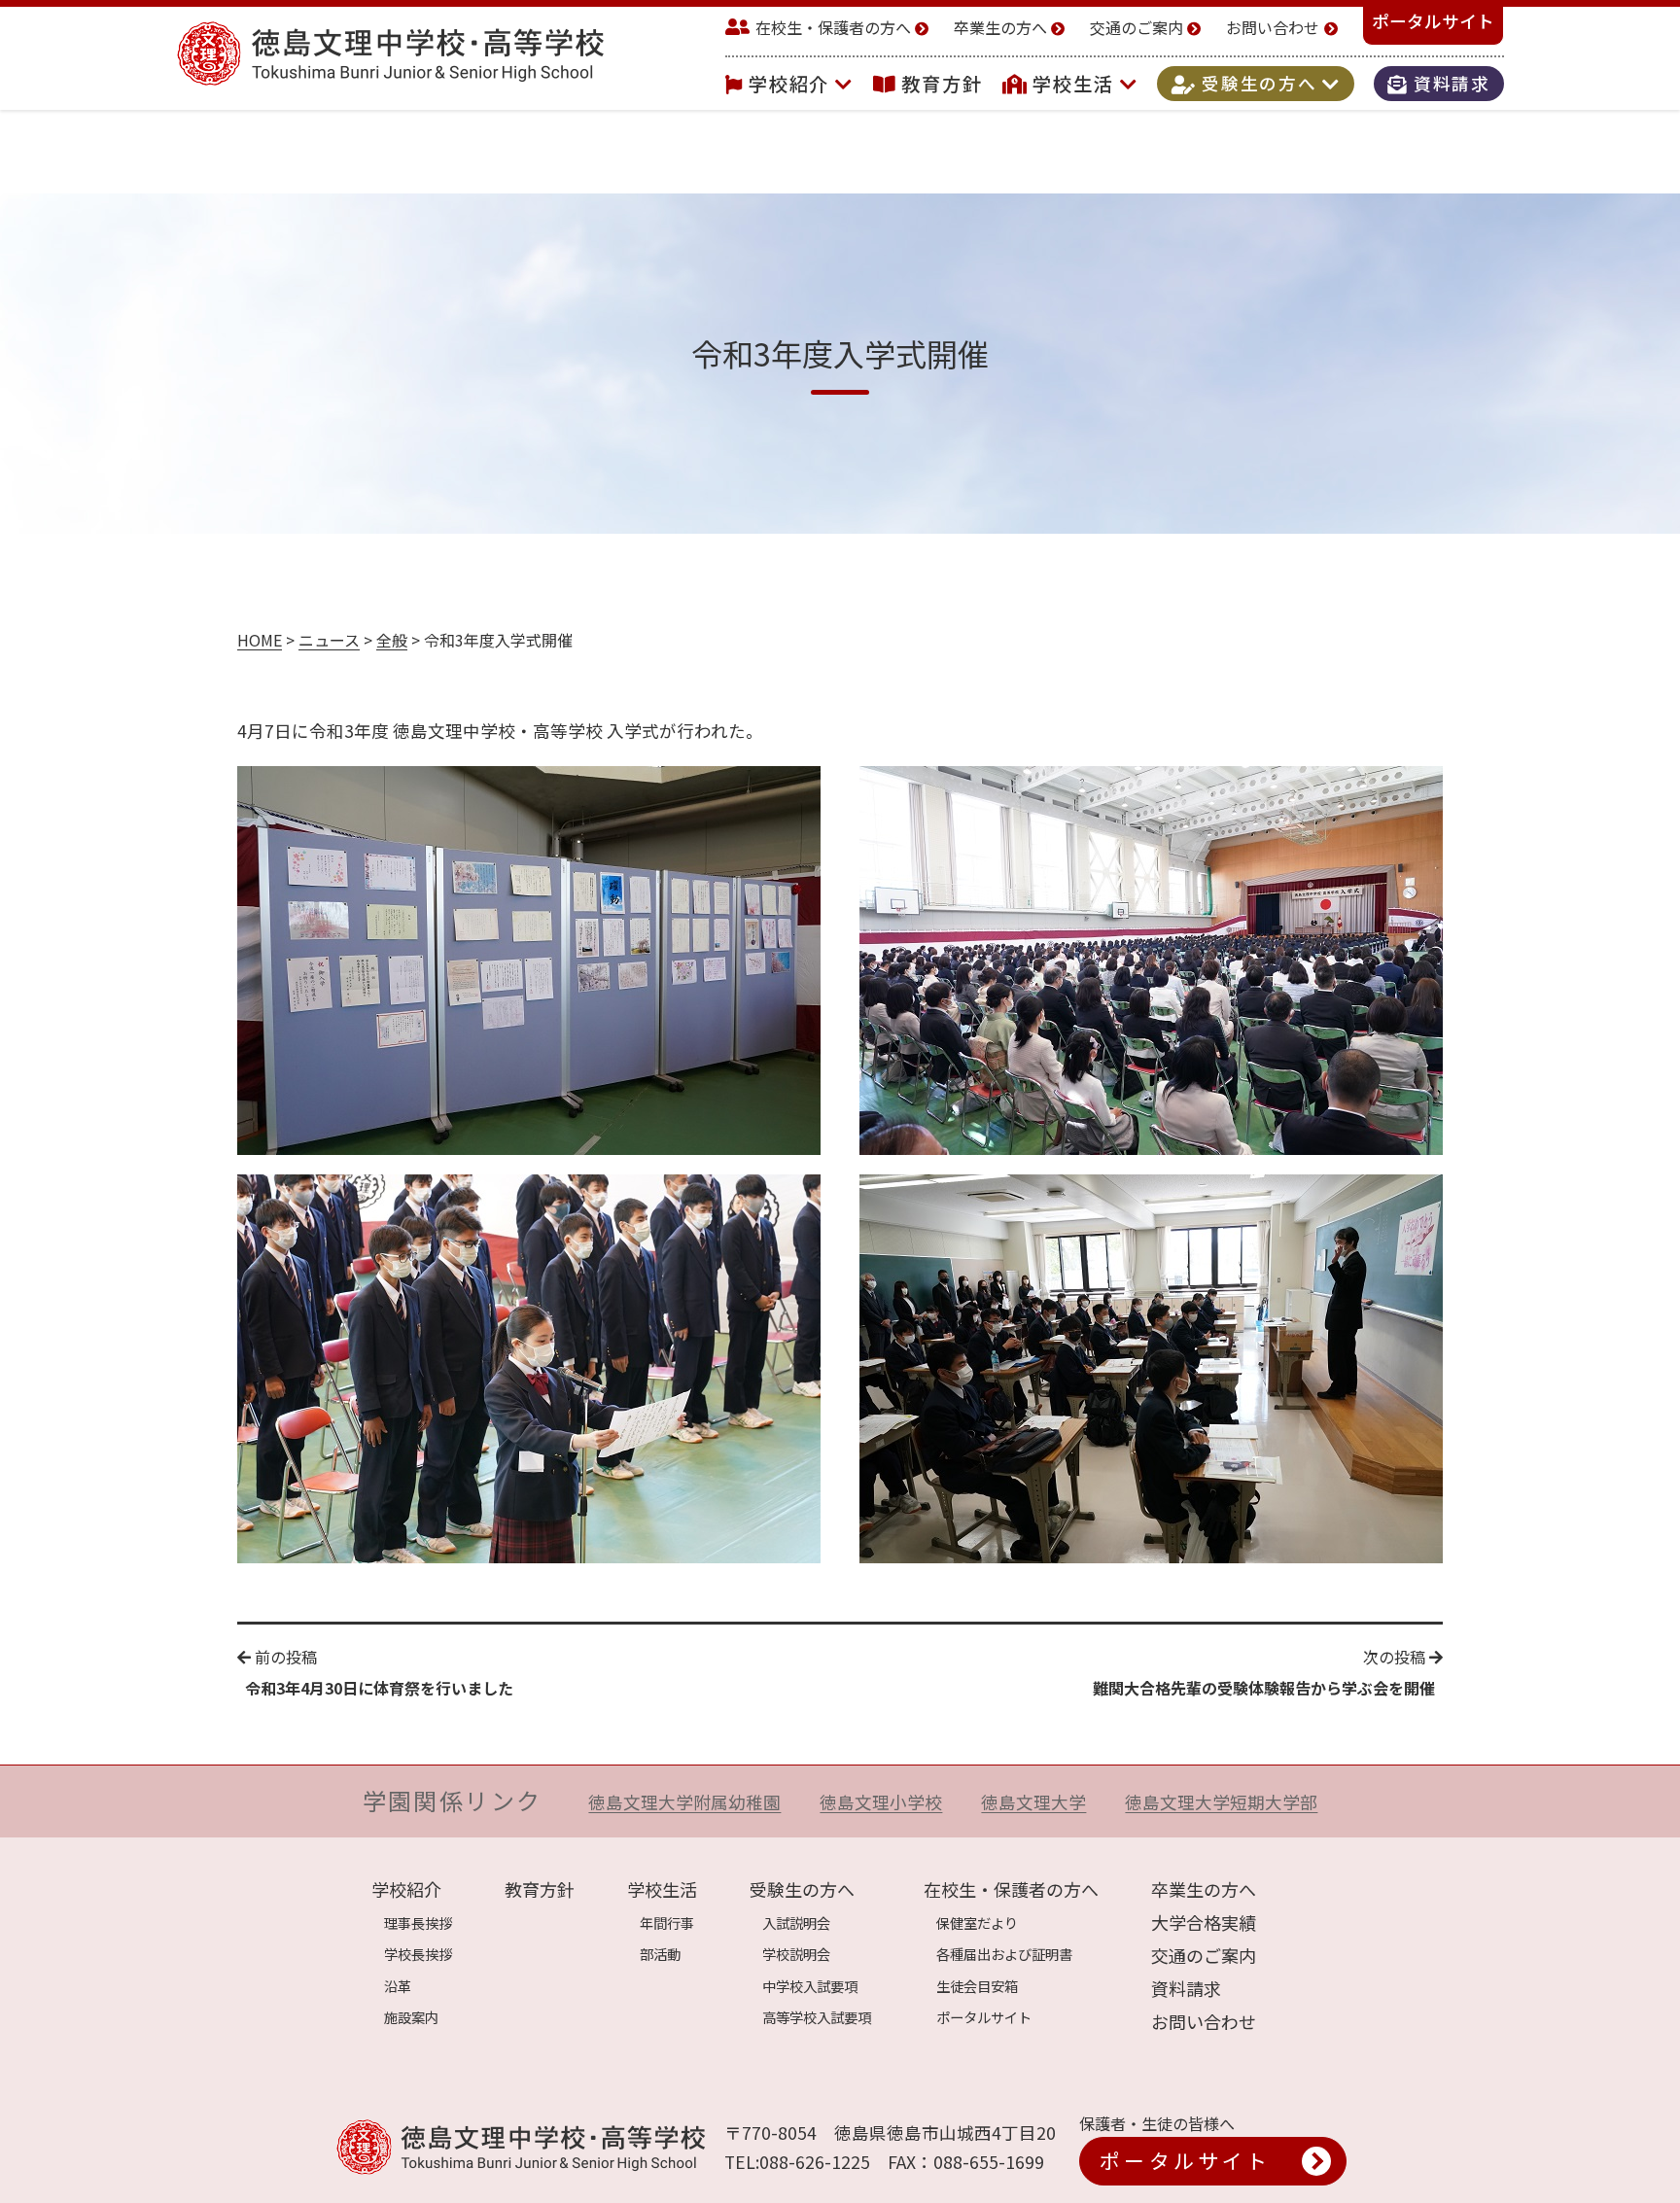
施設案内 (411, 2017)
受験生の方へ (1259, 84)
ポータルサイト (1433, 21)
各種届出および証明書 (1004, 1954)
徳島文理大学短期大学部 (1221, 1802)
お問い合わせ (1273, 27)
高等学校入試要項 (817, 2017)
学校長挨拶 (418, 1954)
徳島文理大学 (1033, 1802)
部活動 (660, 1954)
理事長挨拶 (418, 1923)
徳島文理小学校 (881, 1802)
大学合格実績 (1204, 1922)
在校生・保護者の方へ (833, 27)
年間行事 (667, 1923)
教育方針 (942, 84)
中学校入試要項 (810, 1986)
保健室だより (977, 1923)
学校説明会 (796, 1954)
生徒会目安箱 (977, 1986)
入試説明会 (796, 1923)
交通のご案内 (1137, 27)
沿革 (398, 1986)
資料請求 (1449, 84)
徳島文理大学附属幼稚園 (684, 1802)
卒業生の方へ (1000, 27)
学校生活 (1076, 84)
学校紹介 (792, 84)
